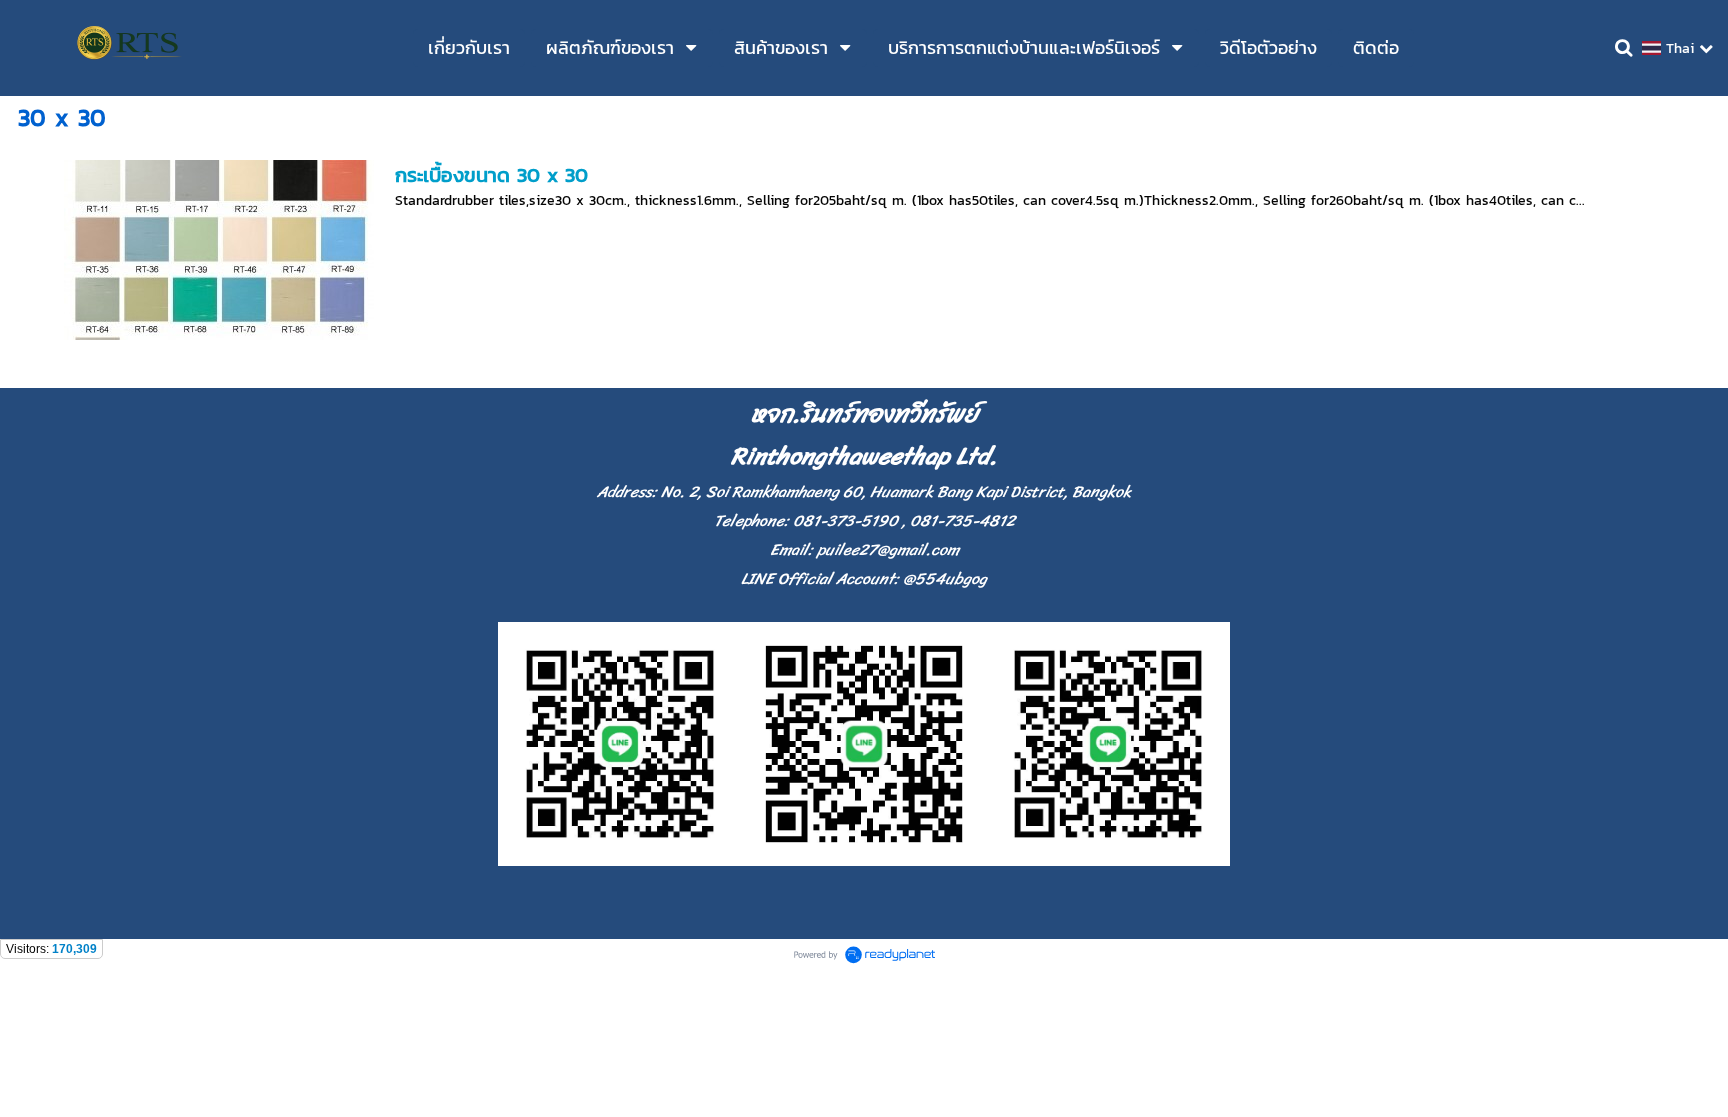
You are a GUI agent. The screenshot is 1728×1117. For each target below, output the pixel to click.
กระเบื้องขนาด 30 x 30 (491, 175)
